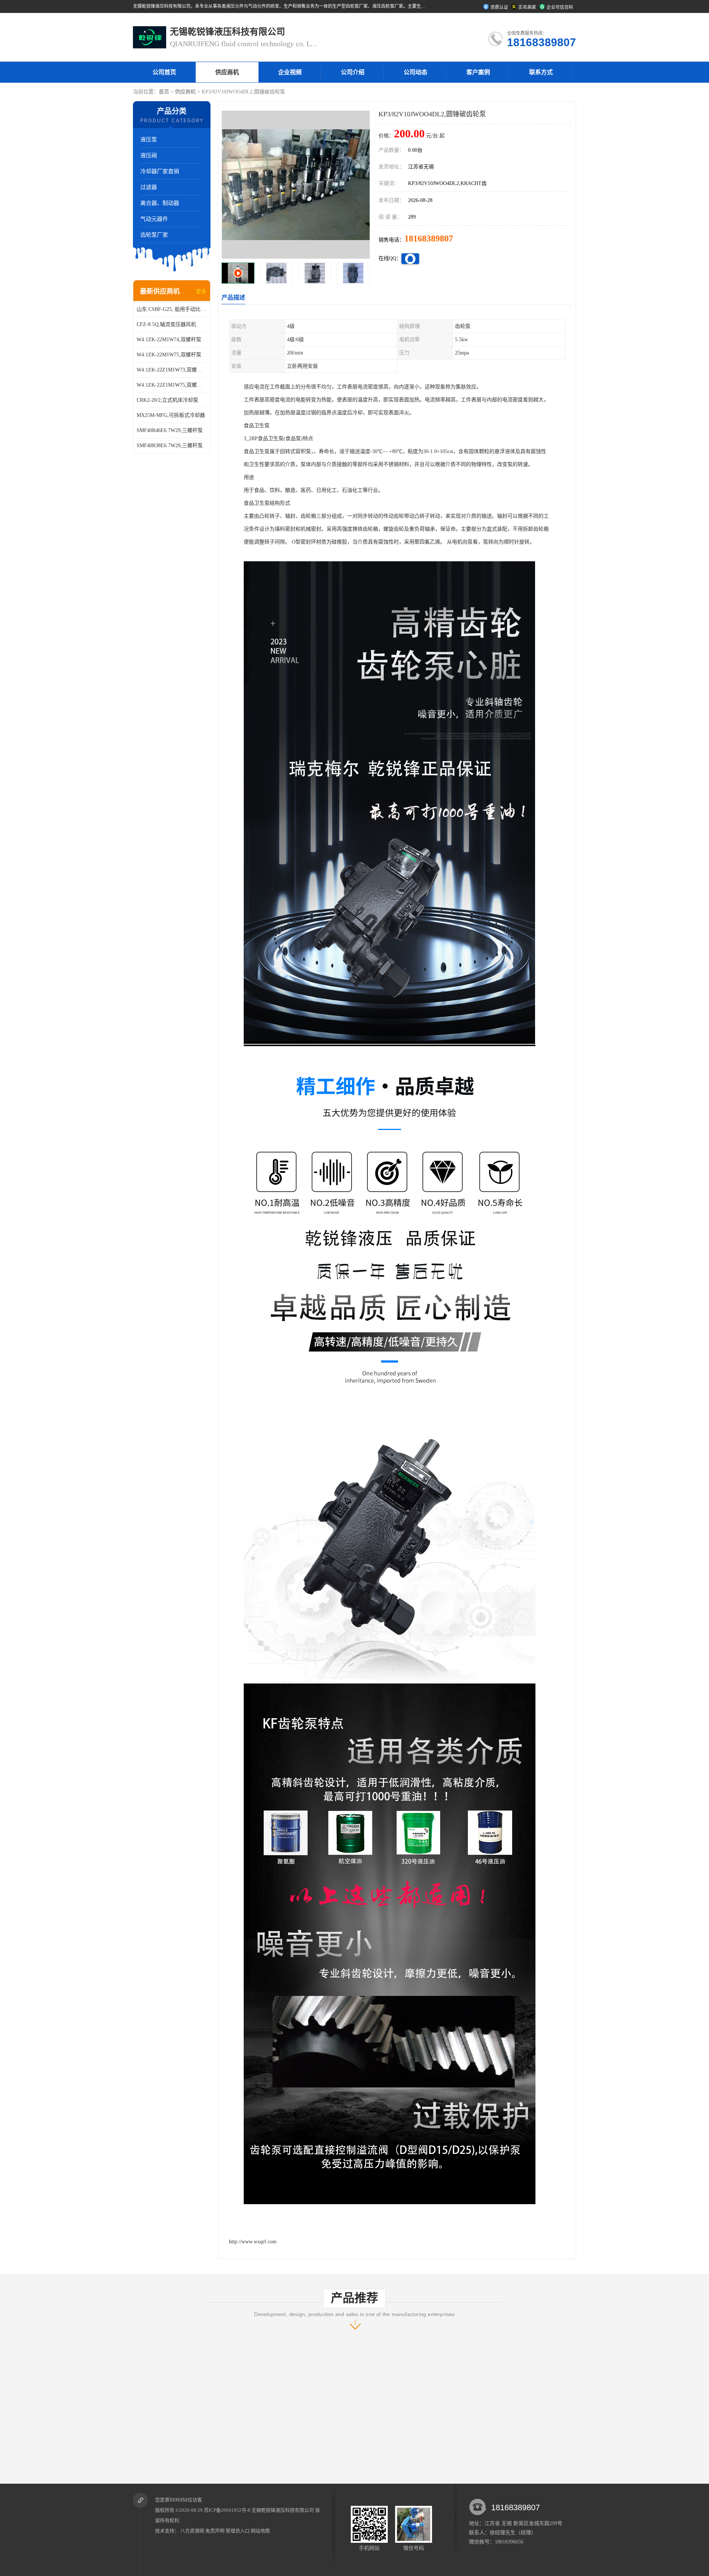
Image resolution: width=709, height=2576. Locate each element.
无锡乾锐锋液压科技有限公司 (283, 2510)
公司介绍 (353, 72)
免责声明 (215, 2531)
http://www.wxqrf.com (253, 2242)
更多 (201, 292)
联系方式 (541, 72)
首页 (164, 92)
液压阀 (149, 155)
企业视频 (290, 72)
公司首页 (164, 72)
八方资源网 (192, 2531)
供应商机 (227, 72)
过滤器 (149, 187)
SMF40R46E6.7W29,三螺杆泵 (170, 430)
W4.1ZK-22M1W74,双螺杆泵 (169, 340)
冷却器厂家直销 (160, 171)
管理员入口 (238, 2531)
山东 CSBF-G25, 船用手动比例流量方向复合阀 (172, 309)
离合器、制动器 (160, 203)
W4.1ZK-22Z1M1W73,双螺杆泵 (172, 370)
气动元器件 (154, 219)
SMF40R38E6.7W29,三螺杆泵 (170, 446)
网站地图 (260, 2531)
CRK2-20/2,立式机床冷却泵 (167, 400)
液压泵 (149, 140)
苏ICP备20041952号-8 (227, 2510)
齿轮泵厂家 (154, 235)
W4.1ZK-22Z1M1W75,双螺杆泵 (172, 385)
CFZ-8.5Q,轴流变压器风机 (166, 324)
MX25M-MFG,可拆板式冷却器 (171, 415)
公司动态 (415, 72)
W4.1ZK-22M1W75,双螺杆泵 (169, 355)
